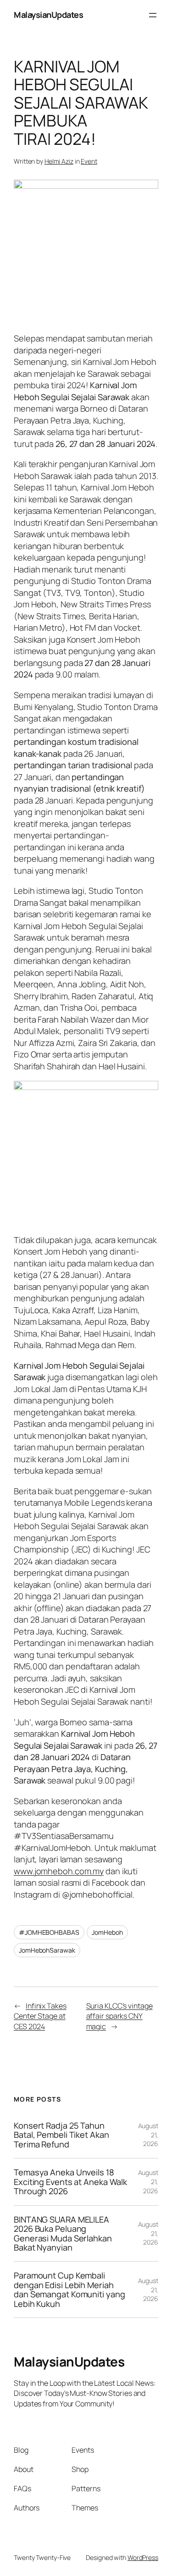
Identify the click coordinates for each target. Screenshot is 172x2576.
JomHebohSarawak (47, 1950)
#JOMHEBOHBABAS (49, 1932)
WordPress (143, 2557)
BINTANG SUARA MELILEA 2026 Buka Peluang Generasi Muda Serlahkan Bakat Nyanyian (63, 2234)
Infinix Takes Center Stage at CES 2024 (40, 2016)
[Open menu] (153, 15)
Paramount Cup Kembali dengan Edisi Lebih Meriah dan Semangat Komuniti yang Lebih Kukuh (69, 2290)
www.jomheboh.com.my (59, 1871)
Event (89, 161)
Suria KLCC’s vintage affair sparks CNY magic (119, 2016)
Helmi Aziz (59, 161)
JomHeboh (107, 1932)
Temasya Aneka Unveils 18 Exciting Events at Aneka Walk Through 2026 (70, 2182)
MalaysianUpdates (48, 15)
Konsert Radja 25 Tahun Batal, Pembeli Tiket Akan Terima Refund (61, 2135)
